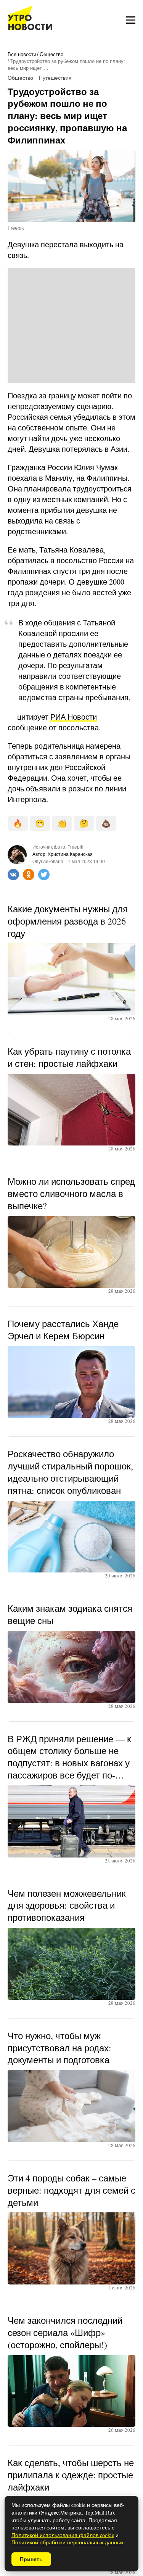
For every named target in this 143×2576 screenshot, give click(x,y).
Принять (31, 2559)
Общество (51, 54)
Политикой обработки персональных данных (67, 2542)
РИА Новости (74, 717)
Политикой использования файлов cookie (63, 2535)
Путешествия (55, 78)
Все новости (22, 54)
